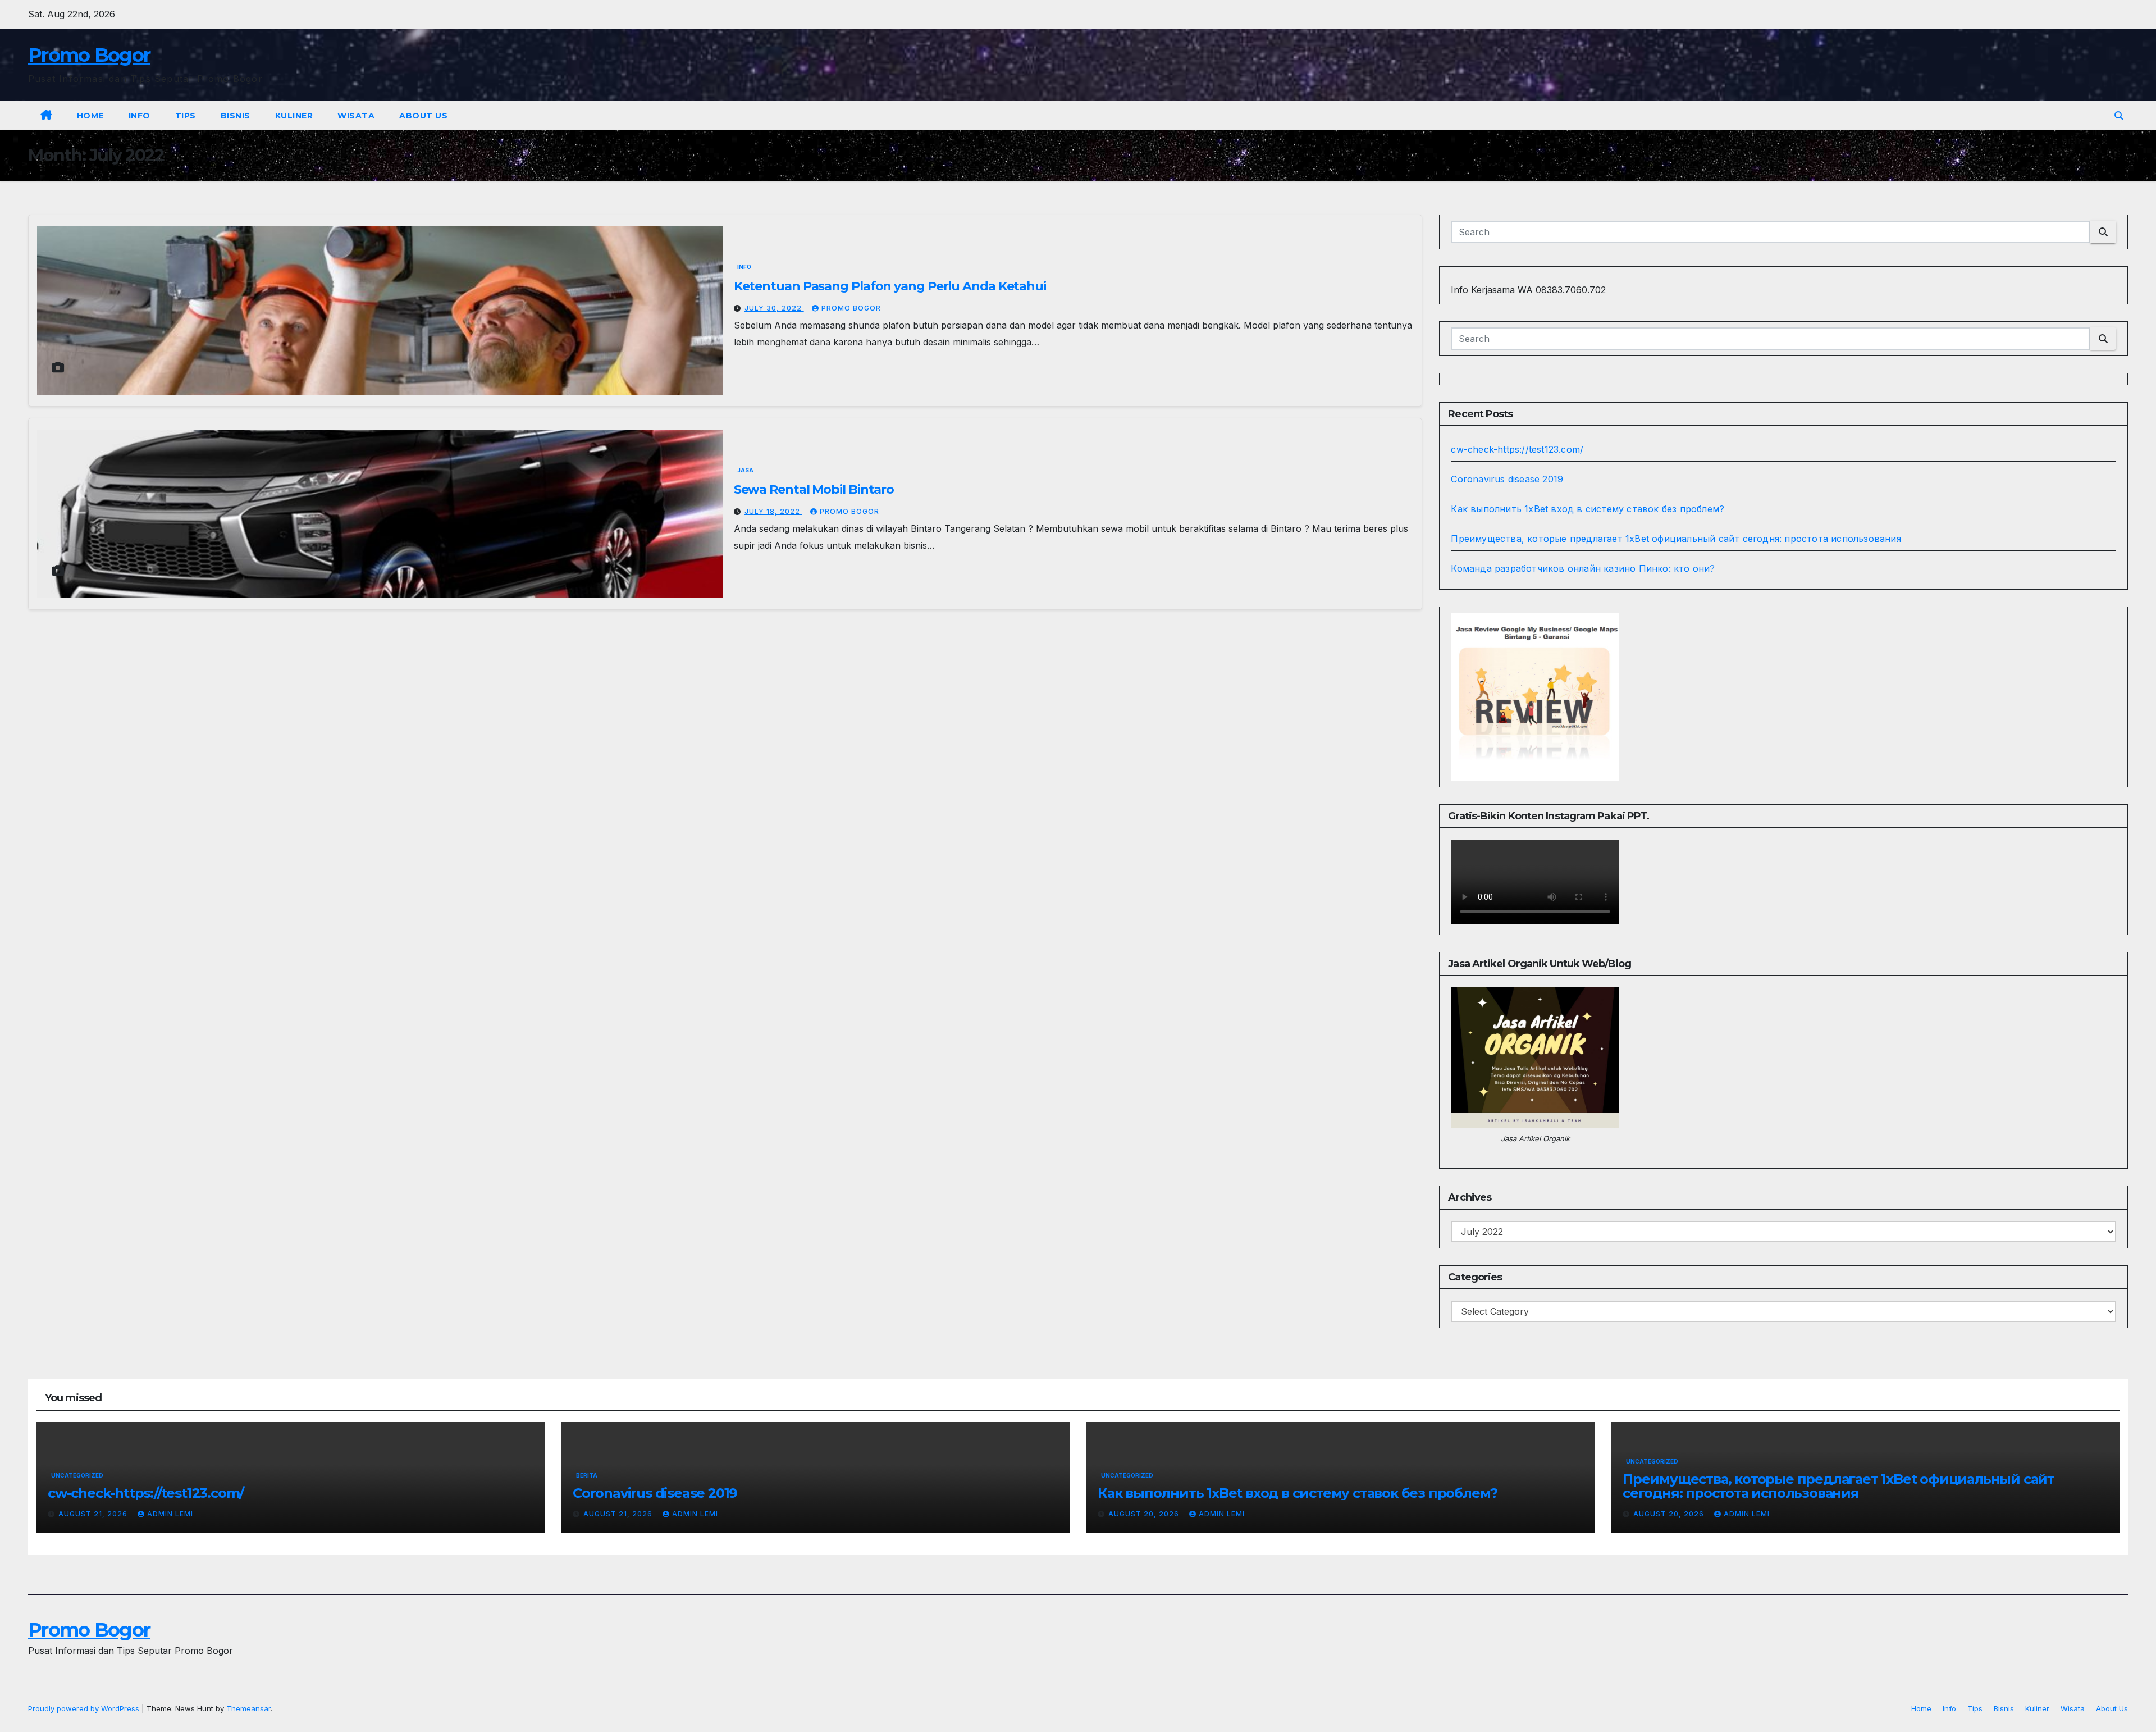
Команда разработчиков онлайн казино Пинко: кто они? (1583, 568)
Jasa (745, 470)
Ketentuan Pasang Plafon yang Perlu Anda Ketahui (890, 286)
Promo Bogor (89, 55)
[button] (2119, 116)
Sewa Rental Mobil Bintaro (814, 489)
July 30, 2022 (774, 308)
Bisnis (236, 116)
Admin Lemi (170, 1514)
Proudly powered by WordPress (85, 1708)
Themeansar (248, 1708)
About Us (423, 116)
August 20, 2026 (1145, 1514)
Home (90, 116)
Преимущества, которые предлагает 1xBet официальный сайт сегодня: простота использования (1676, 539)
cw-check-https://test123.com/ (1517, 449)
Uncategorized (77, 1475)
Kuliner (294, 116)
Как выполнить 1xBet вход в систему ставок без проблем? (1588, 509)
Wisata (356, 116)
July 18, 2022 (773, 511)
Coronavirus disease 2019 (1507, 479)
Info (140, 116)
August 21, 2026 (94, 1514)
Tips (186, 116)
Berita (587, 1475)
